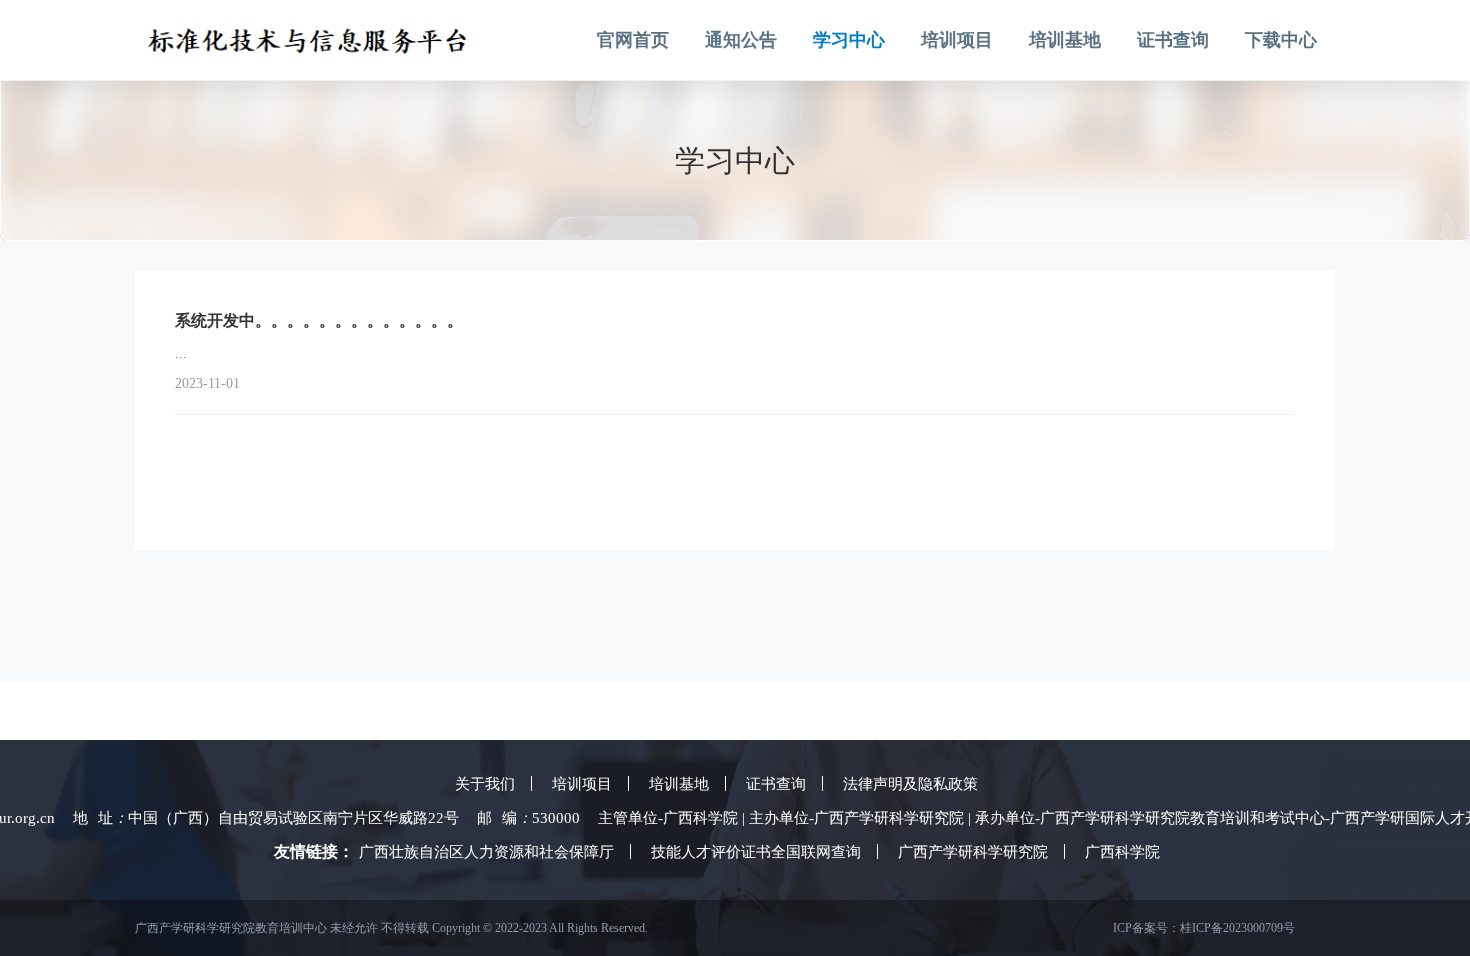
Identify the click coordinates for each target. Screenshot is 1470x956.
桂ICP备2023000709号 (1237, 928)
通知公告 (741, 40)
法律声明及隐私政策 (910, 784)
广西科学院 (1122, 852)
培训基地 (1065, 40)
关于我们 (485, 784)
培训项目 (957, 40)
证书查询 (1173, 40)
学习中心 (849, 40)
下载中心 (1281, 40)
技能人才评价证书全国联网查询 (756, 852)
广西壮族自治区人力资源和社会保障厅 (486, 852)
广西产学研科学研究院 (973, 852)
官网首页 (633, 40)
